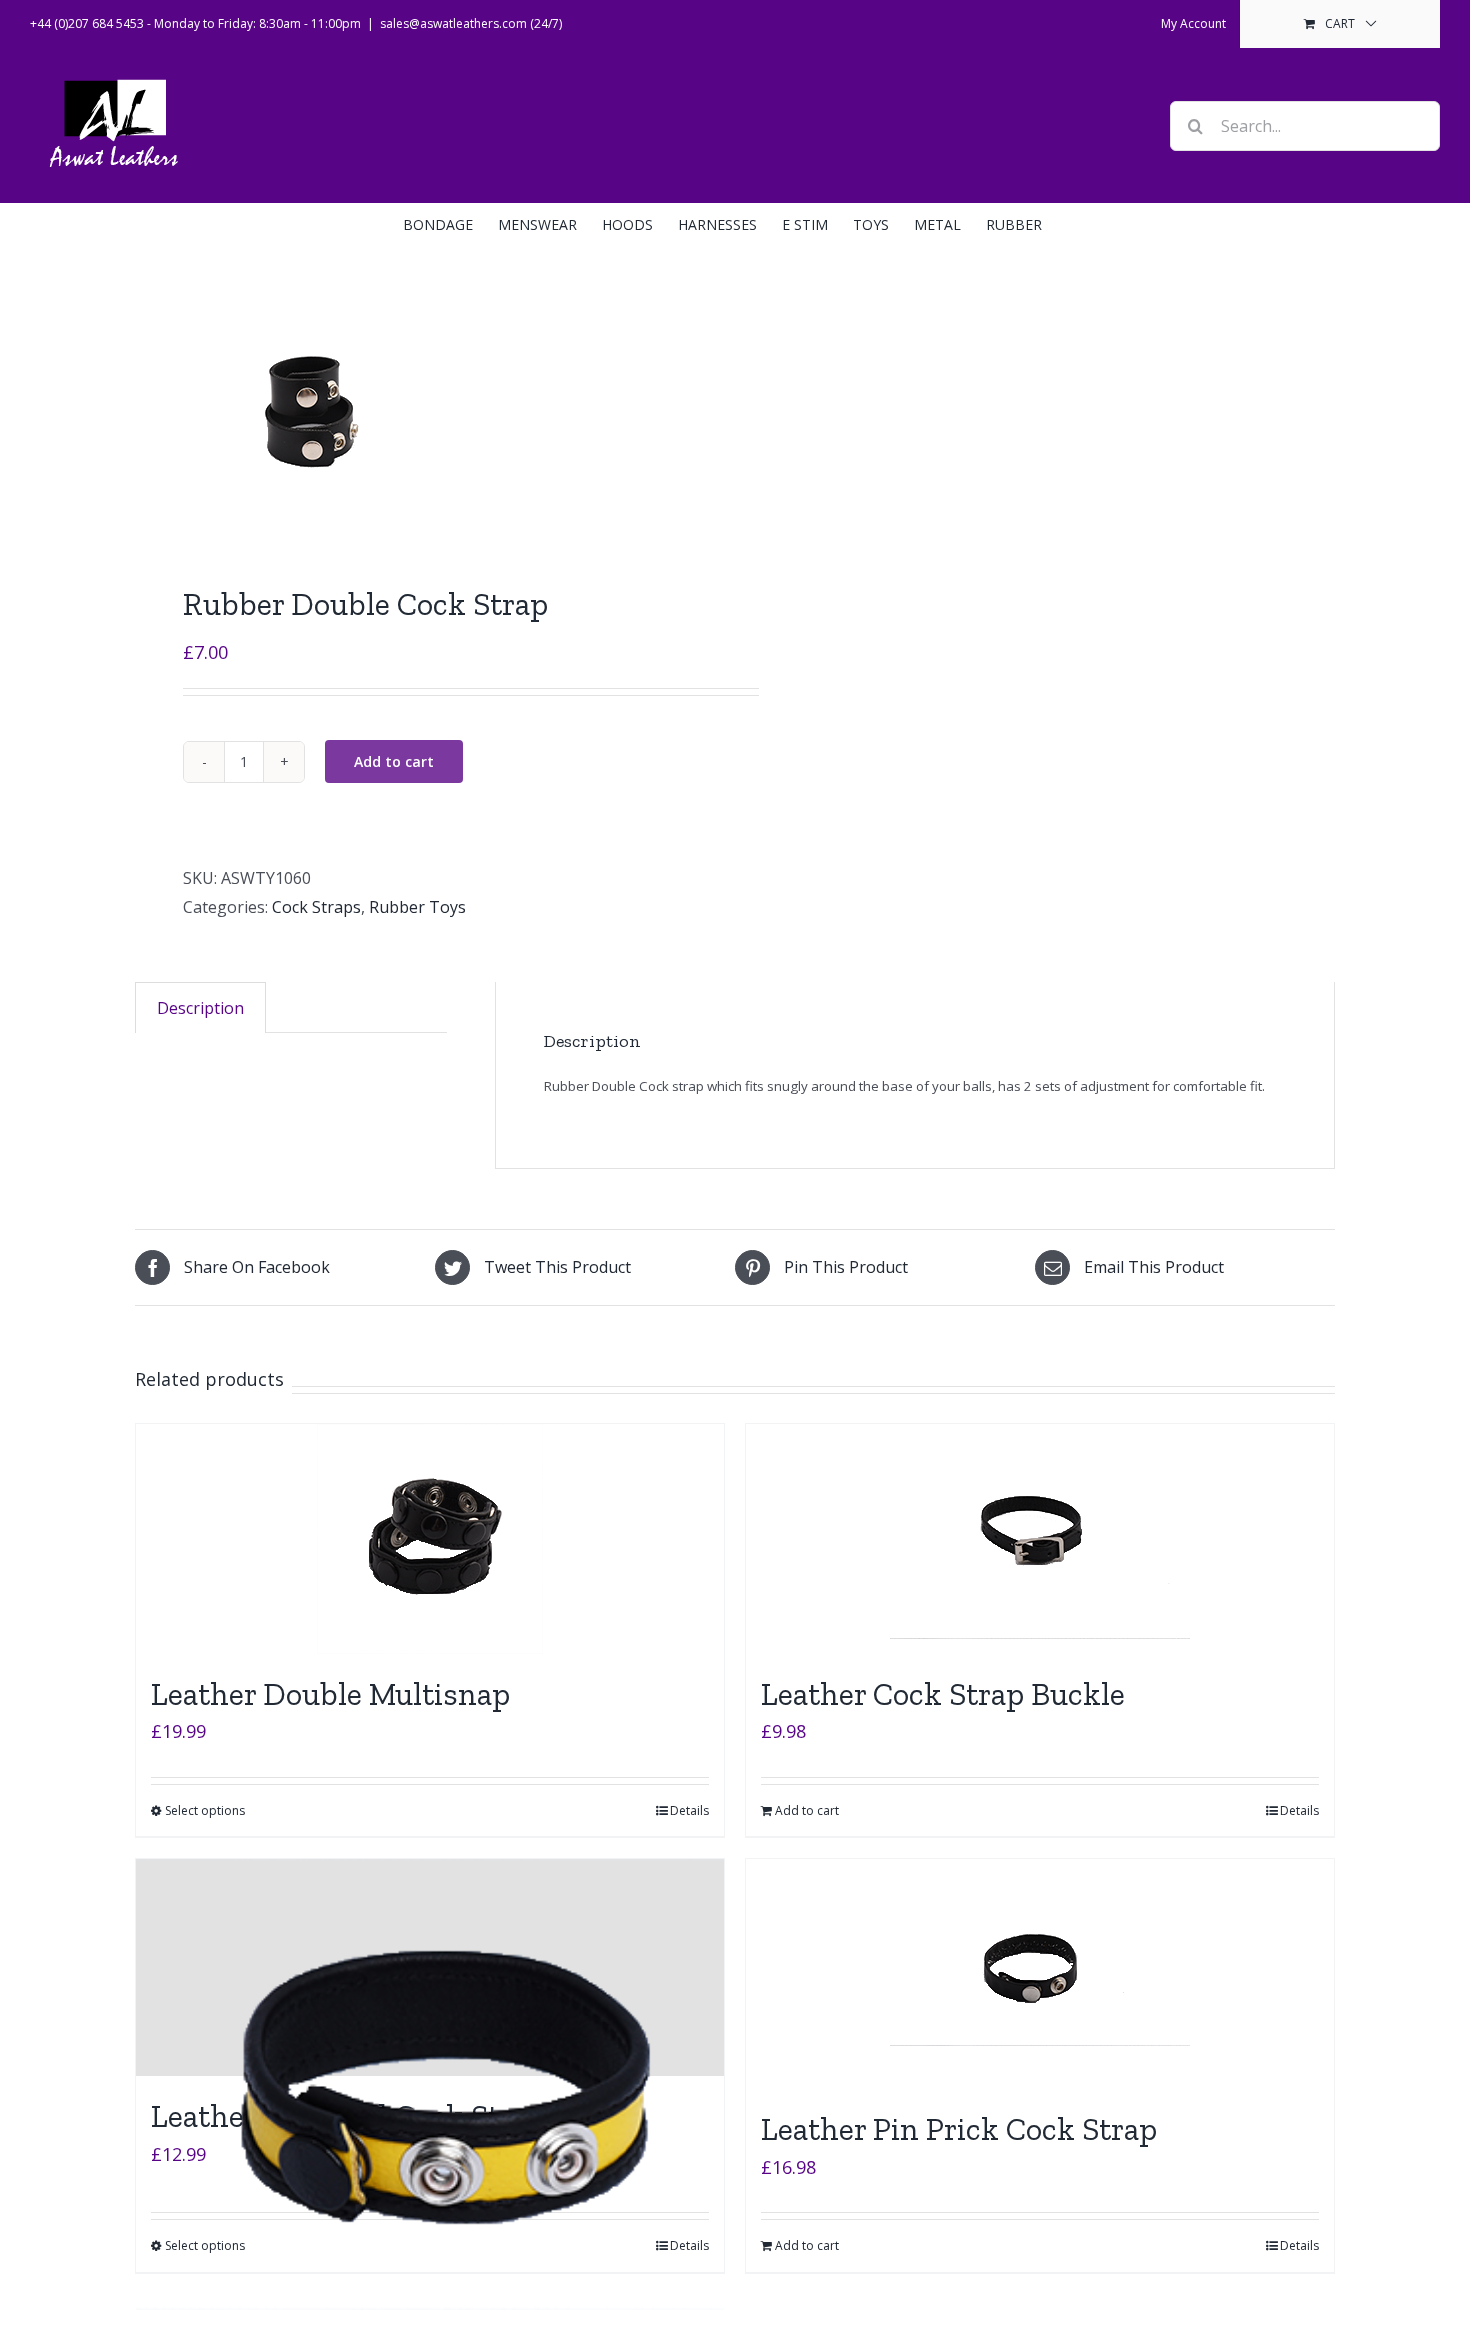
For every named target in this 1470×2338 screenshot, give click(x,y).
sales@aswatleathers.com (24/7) (471, 23)
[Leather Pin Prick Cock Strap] (1040, 1974)
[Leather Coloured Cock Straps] (430, 1967)
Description (200, 1008)
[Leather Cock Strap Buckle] (1040, 1539)
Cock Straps (316, 907)
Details (689, 1810)
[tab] (200, 1008)
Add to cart (394, 761)
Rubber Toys (417, 907)
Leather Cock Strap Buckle (943, 1694)
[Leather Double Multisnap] (430, 1539)
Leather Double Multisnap (330, 1694)
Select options (205, 1810)
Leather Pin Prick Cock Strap (959, 2129)
